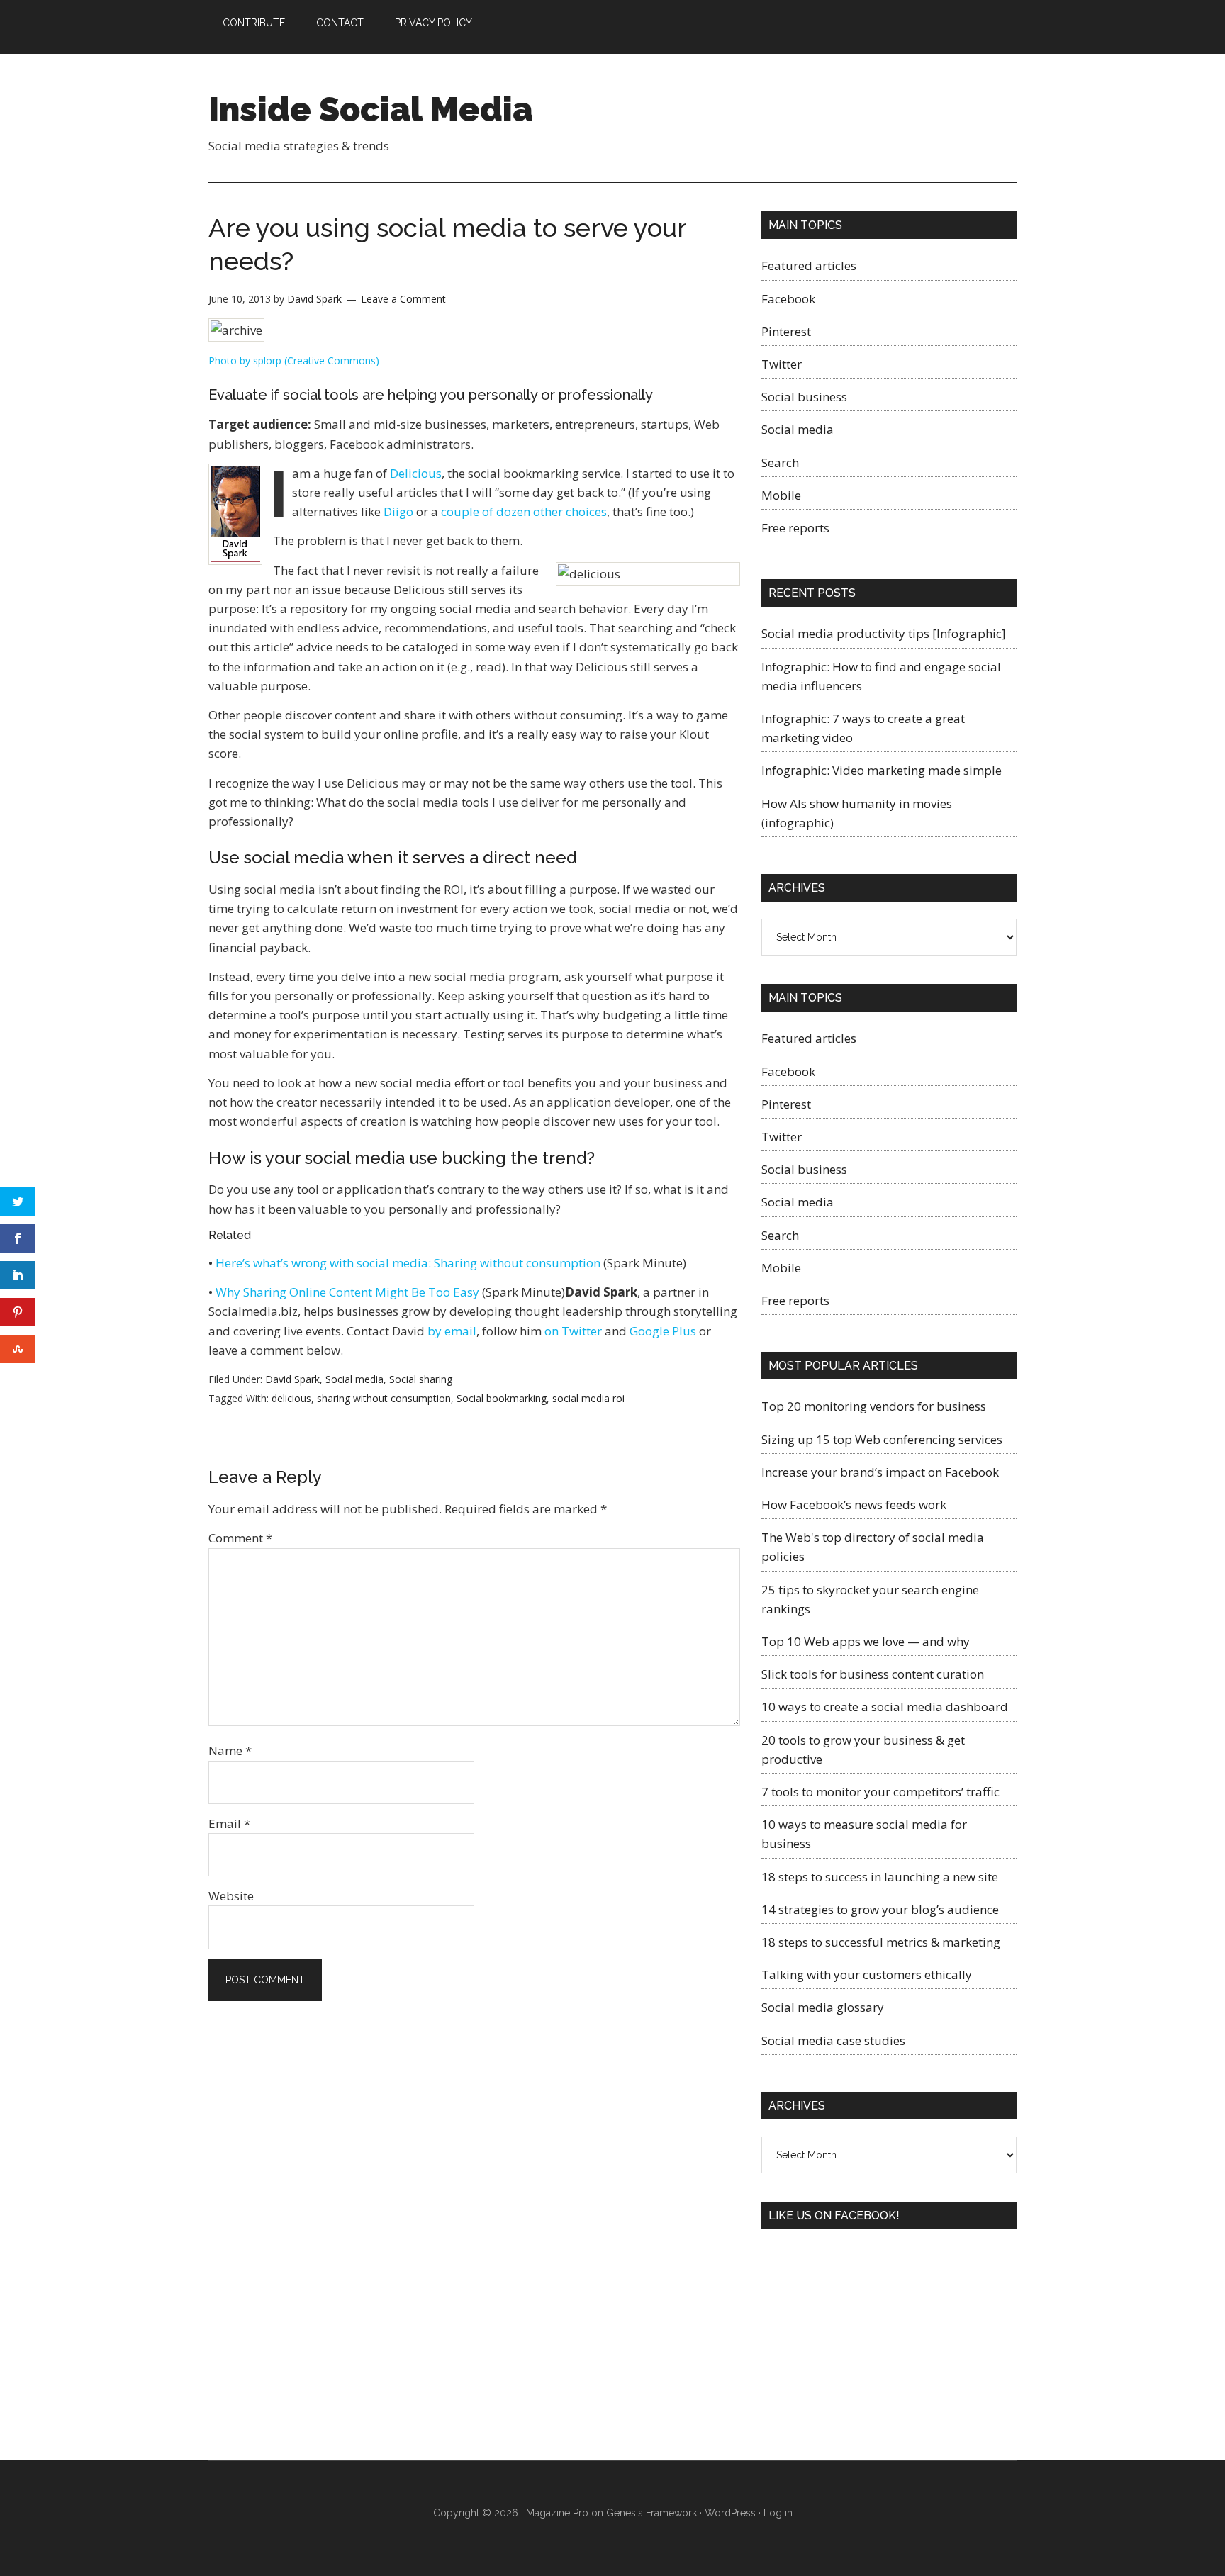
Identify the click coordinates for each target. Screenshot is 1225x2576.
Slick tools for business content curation (873, 1674)
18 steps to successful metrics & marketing (881, 1942)
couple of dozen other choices (524, 511)
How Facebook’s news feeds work (854, 1505)
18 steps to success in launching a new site (880, 1877)
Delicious (416, 473)
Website (231, 1896)
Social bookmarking (502, 1398)
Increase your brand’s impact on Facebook (880, 1472)
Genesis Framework (651, 2513)
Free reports (795, 528)
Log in (778, 2513)
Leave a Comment (403, 299)
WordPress (730, 2513)
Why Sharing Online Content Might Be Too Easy (347, 1292)
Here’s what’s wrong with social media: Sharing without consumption (408, 1263)
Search (780, 463)
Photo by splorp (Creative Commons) (294, 360)
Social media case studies (833, 2040)
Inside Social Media (371, 109)
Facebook (788, 299)
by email (452, 1331)
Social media (354, 1379)
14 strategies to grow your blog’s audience (880, 1909)
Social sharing (421, 1379)
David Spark (292, 1379)
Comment (240, 1538)
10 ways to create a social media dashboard (885, 1707)
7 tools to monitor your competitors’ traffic (880, 1792)
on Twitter (573, 1331)
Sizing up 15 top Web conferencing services (882, 1439)
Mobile (781, 495)
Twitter (782, 364)
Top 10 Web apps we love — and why (866, 1641)
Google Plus (663, 1331)
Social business (804, 397)
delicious (291, 1398)
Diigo (398, 511)
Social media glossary (823, 2007)
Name (230, 1751)
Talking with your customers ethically (867, 1975)
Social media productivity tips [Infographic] (884, 633)
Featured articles (809, 265)
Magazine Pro (557, 2513)
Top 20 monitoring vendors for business (874, 1406)
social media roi (588, 1398)
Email (229, 1824)
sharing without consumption (384, 1398)
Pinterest (786, 331)
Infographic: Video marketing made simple (882, 770)
